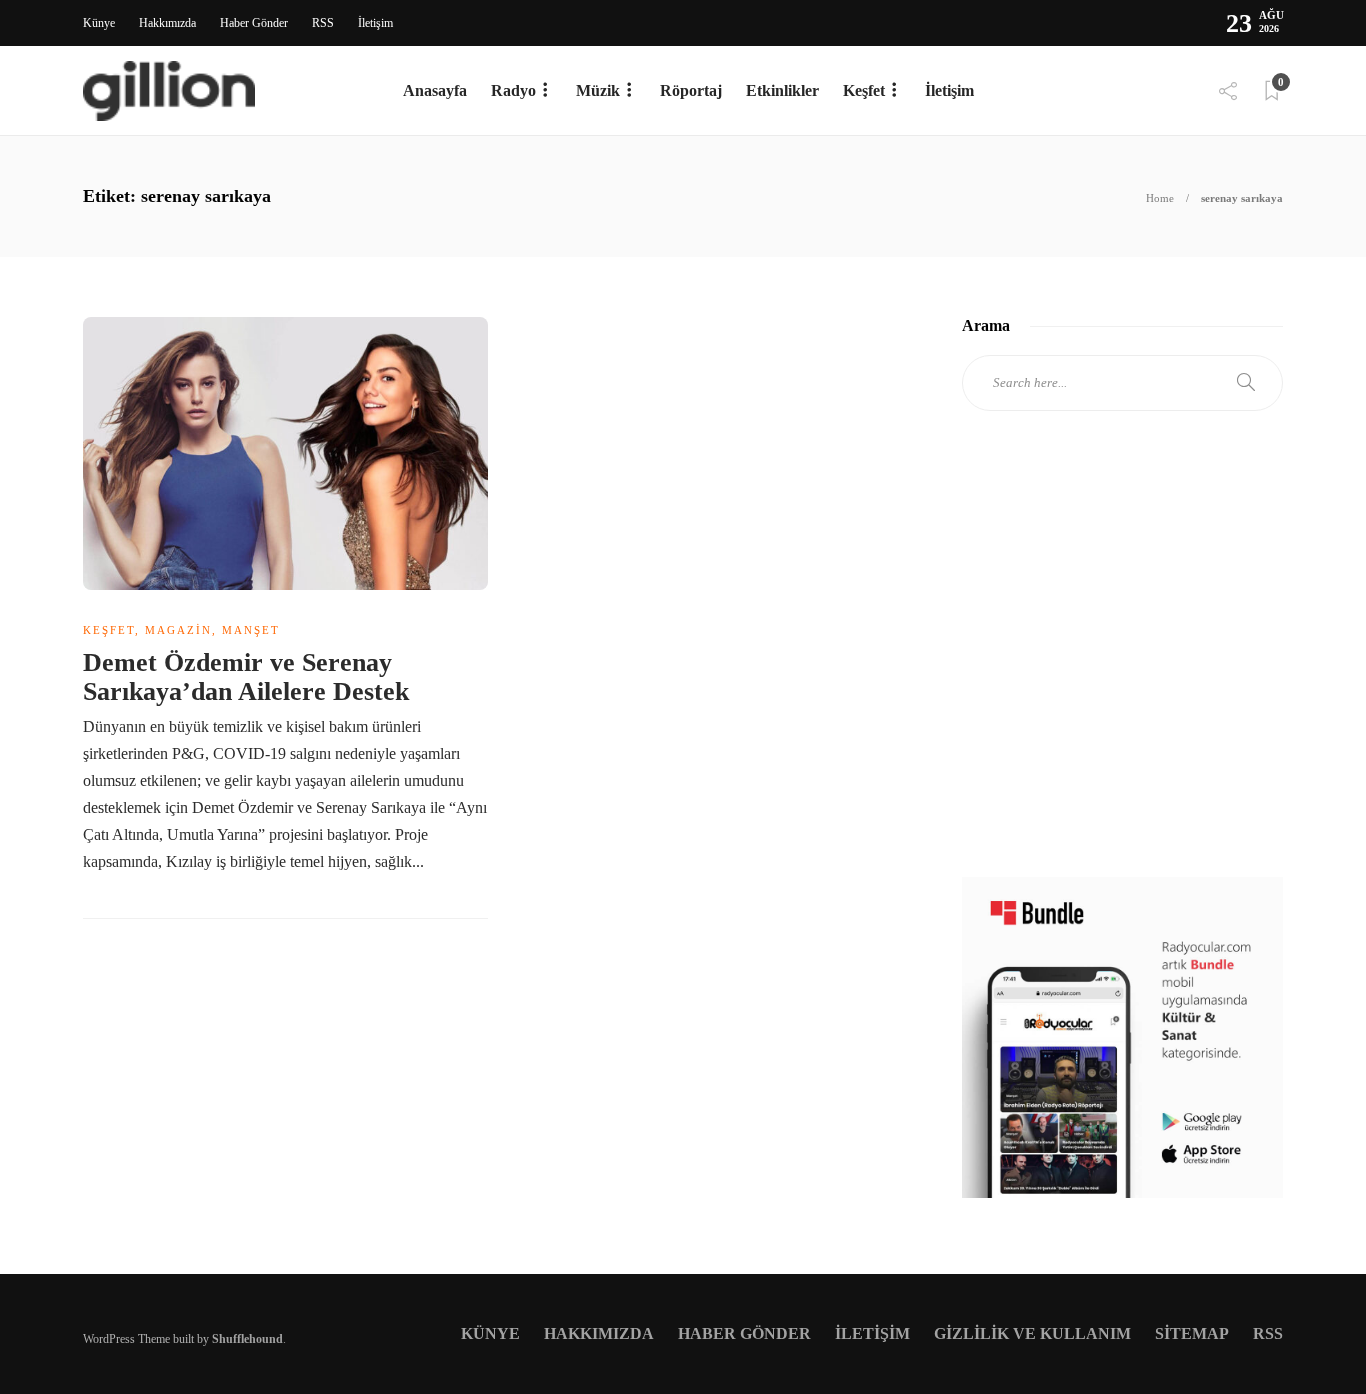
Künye (99, 23)
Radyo (513, 90)
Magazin (178, 630)
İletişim (375, 23)
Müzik (598, 90)
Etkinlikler (782, 90)
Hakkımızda (167, 23)
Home (1160, 198)
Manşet (251, 630)
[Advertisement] (1122, 662)
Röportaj (691, 90)
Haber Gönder (254, 23)
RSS (323, 23)
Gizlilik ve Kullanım (1032, 1333)
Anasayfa (435, 90)
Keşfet (864, 90)
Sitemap (1192, 1333)
